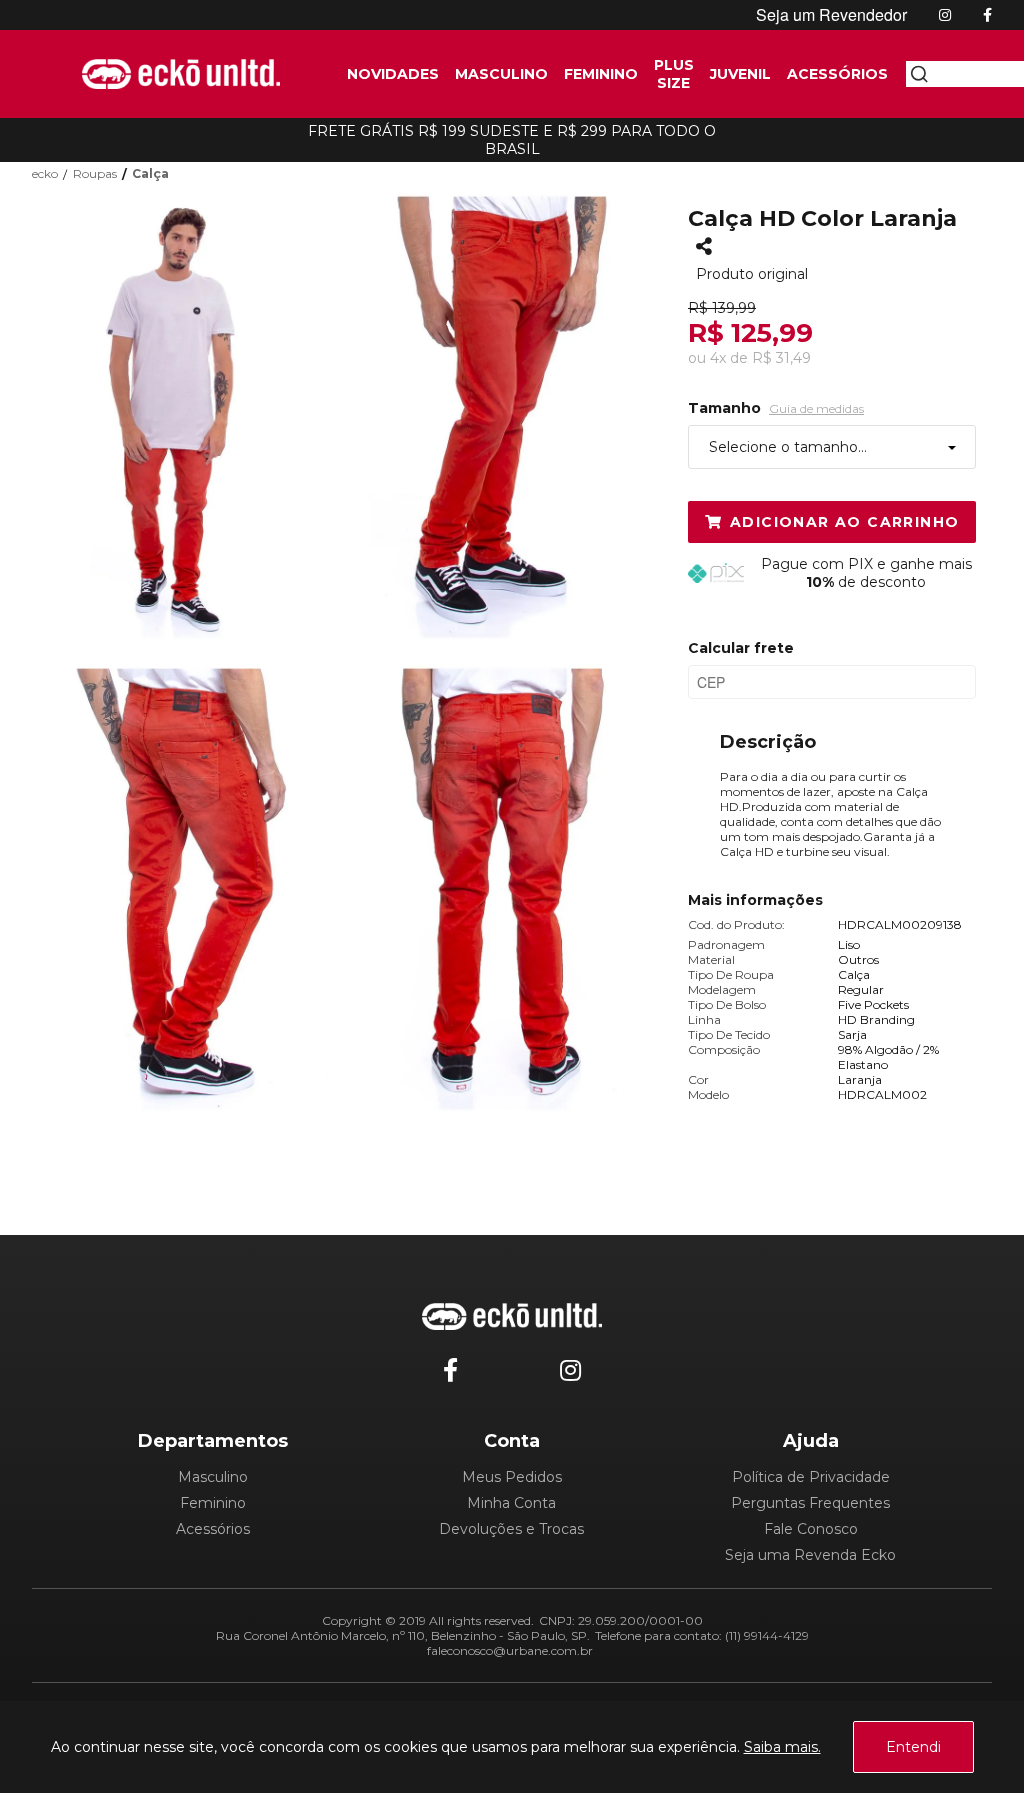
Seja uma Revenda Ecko (810, 1555)
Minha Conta (511, 1503)
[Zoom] (192, 415)
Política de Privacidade (811, 1477)
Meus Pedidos (512, 1477)
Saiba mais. (782, 1747)
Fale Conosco (811, 1529)
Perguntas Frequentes (810, 1503)
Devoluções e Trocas (511, 1529)
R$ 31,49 (781, 358)
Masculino (213, 1477)
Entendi (913, 1747)
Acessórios (213, 1529)
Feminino (213, 1503)
